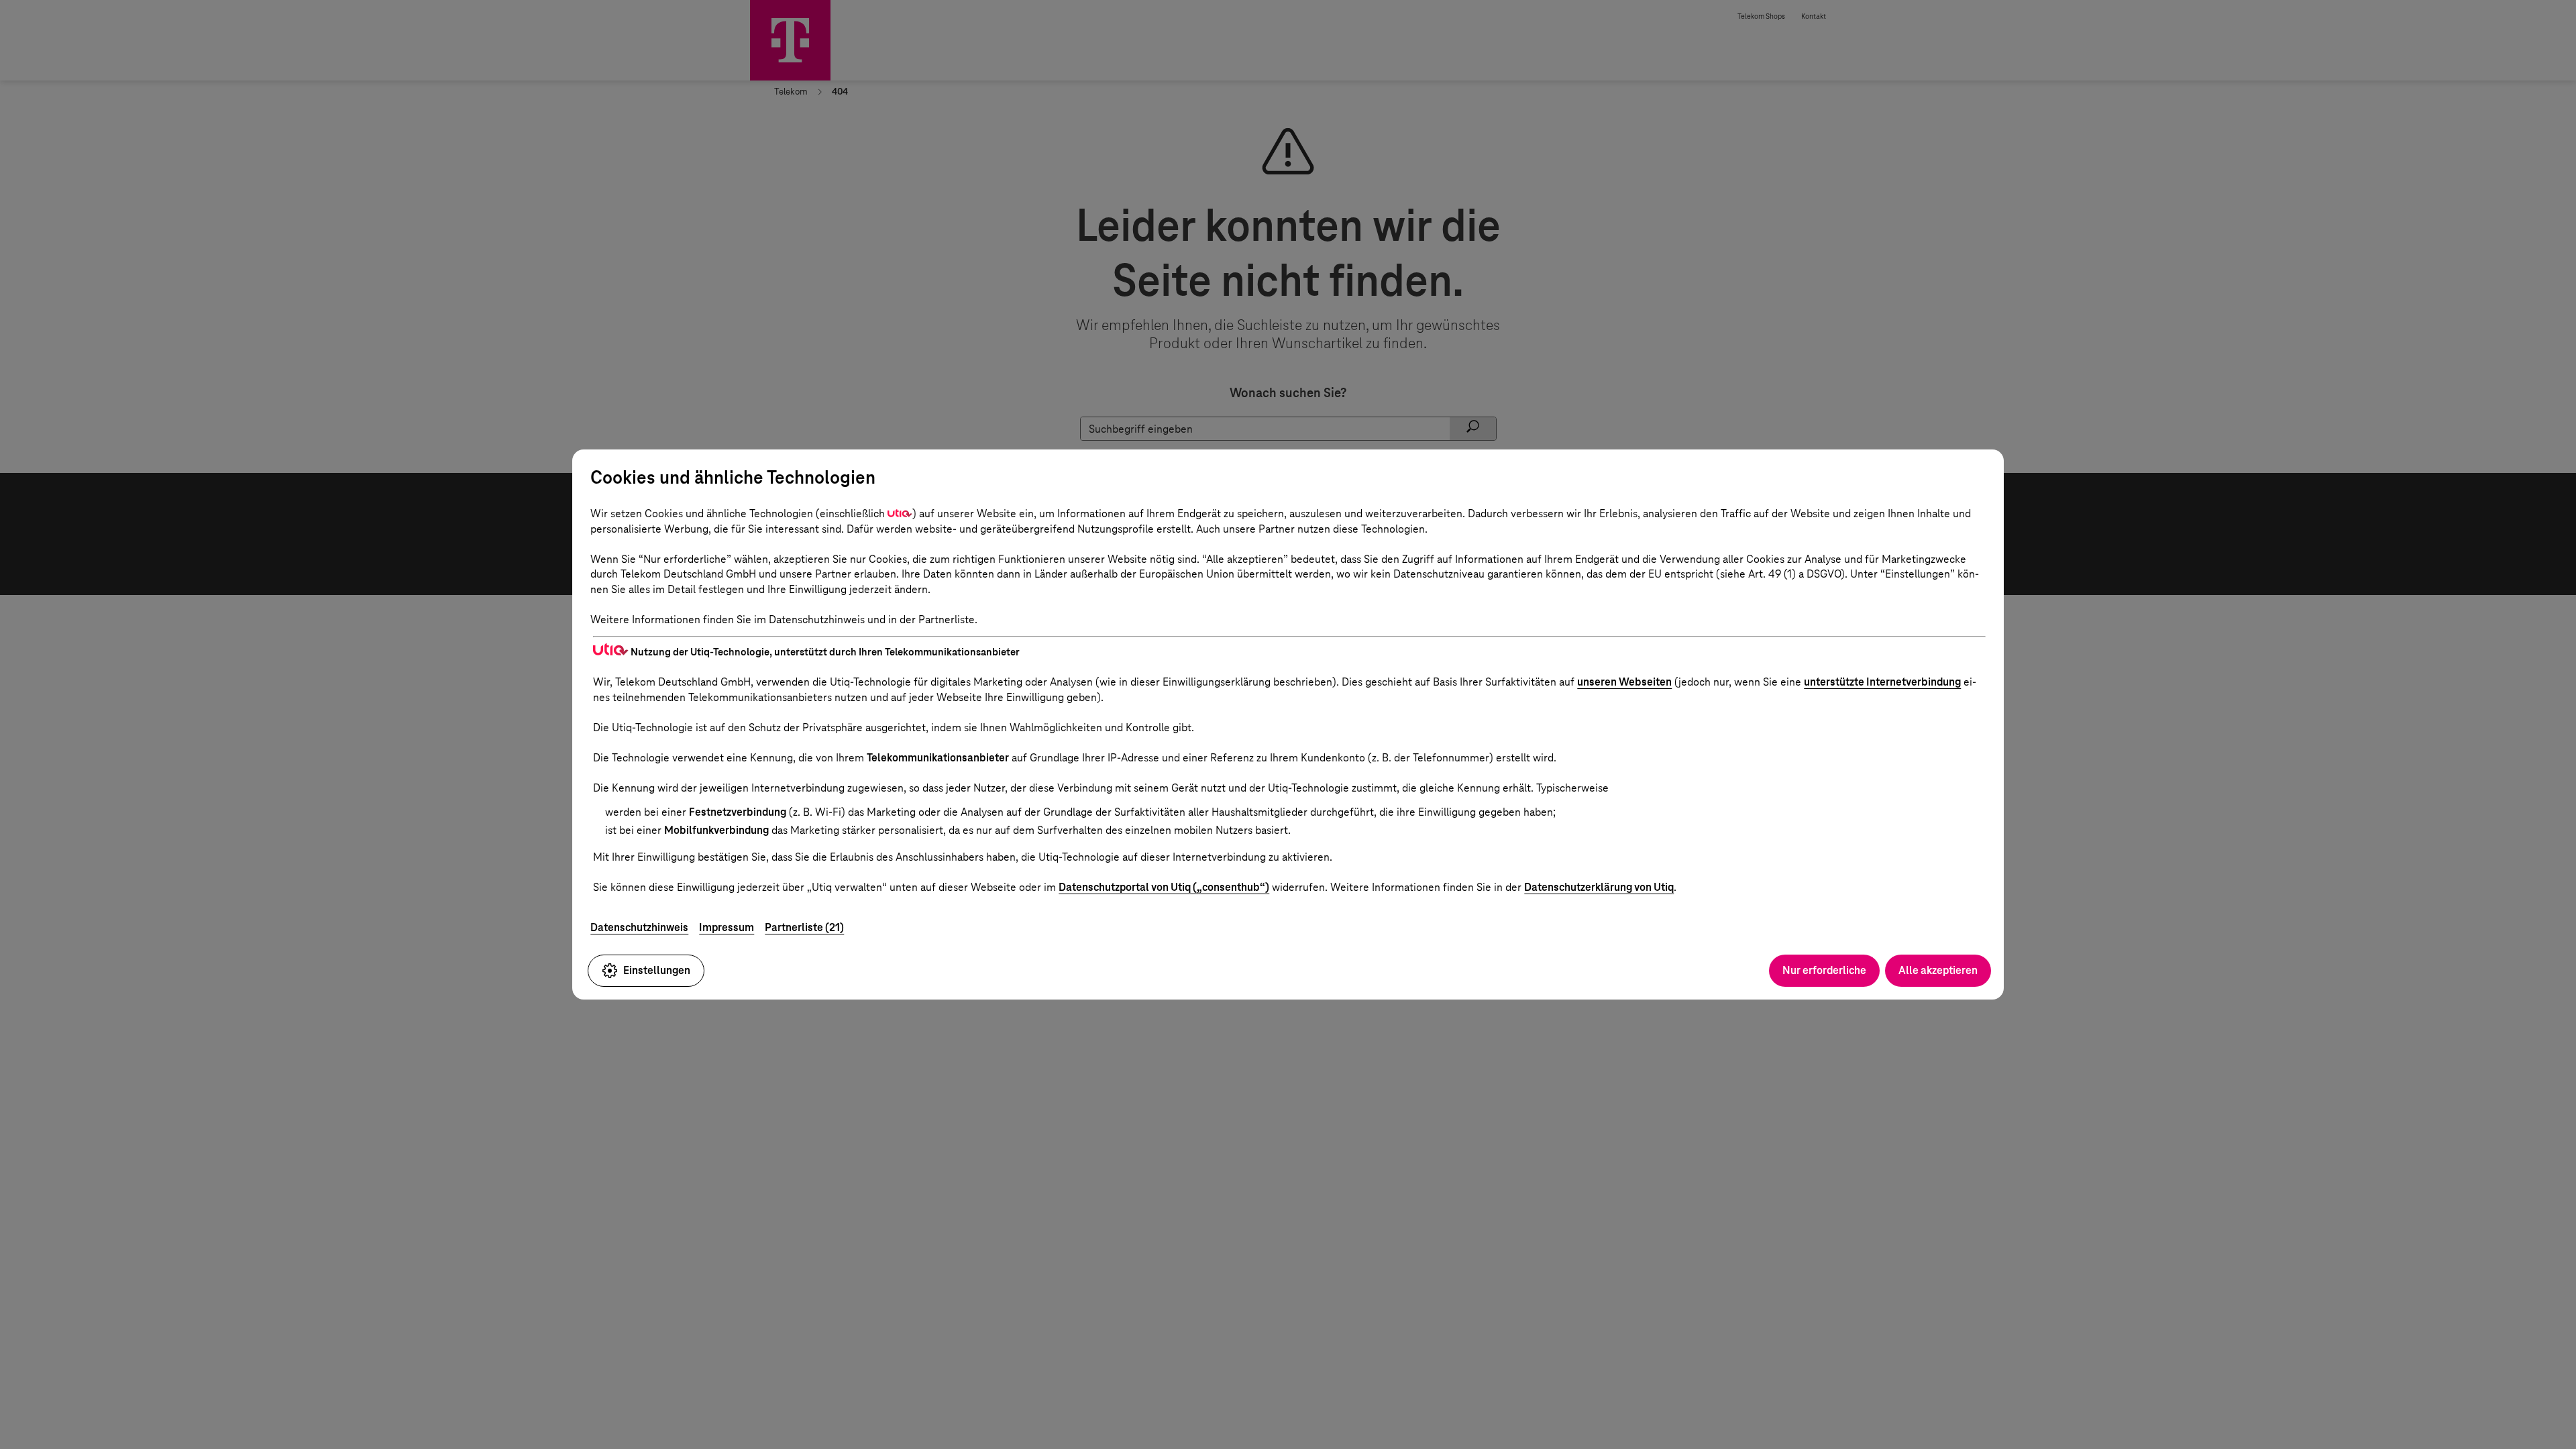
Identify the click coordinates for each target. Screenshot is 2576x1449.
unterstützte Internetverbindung (1882, 682)
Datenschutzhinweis (639, 927)
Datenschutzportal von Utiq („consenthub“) (1164, 887)
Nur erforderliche (1824, 970)
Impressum (727, 927)
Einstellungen (657, 970)
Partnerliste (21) (804, 927)
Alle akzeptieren (1938, 970)
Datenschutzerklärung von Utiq (1599, 887)
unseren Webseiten (1624, 682)
